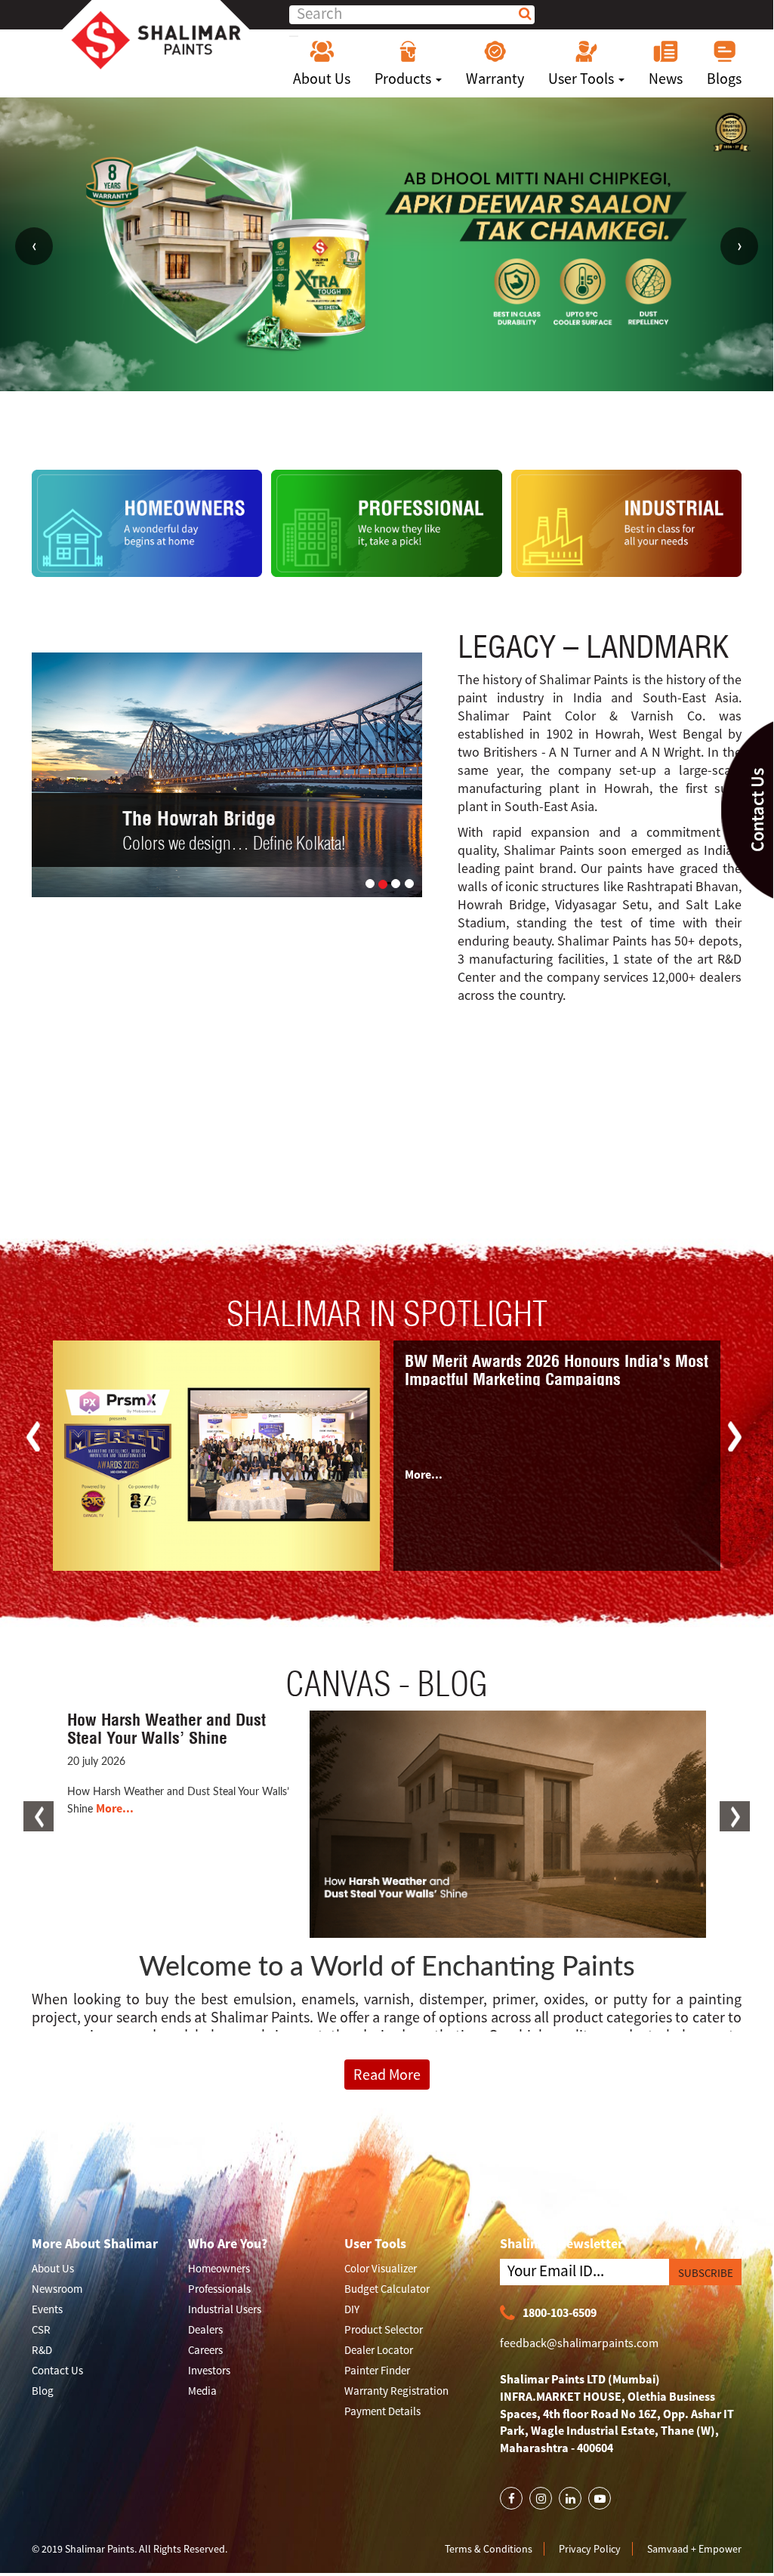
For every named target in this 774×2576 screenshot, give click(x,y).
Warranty (495, 78)
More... (424, 1474)
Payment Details (382, 2411)
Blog (43, 2391)
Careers (205, 2350)
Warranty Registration (396, 2391)
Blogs (724, 78)
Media (202, 2391)
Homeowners (219, 2268)
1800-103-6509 (560, 2312)
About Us (322, 78)
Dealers (205, 2329)
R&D (42, 2350)
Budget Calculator (387, 2289)
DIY (352, 2309)
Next (739, 246)
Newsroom (57, 2289)
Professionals (219, 2289)
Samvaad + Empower (694, 2549)
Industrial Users (225, 2309)
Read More (387, 2074)
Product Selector (384, 2329)
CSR (41, 2329)
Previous (34, 246)
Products (404, 78)
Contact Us (57, 2370)
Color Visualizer (381, 2268)
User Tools (583, 78)
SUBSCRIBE (706, 2273)
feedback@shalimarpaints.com (579, 2343)
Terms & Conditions (489, 2549)
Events (47, 2309)
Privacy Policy (590, 2549)
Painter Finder (377, 2370)
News (666, 78)
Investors (209, 2370)
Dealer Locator (379, 2350)
